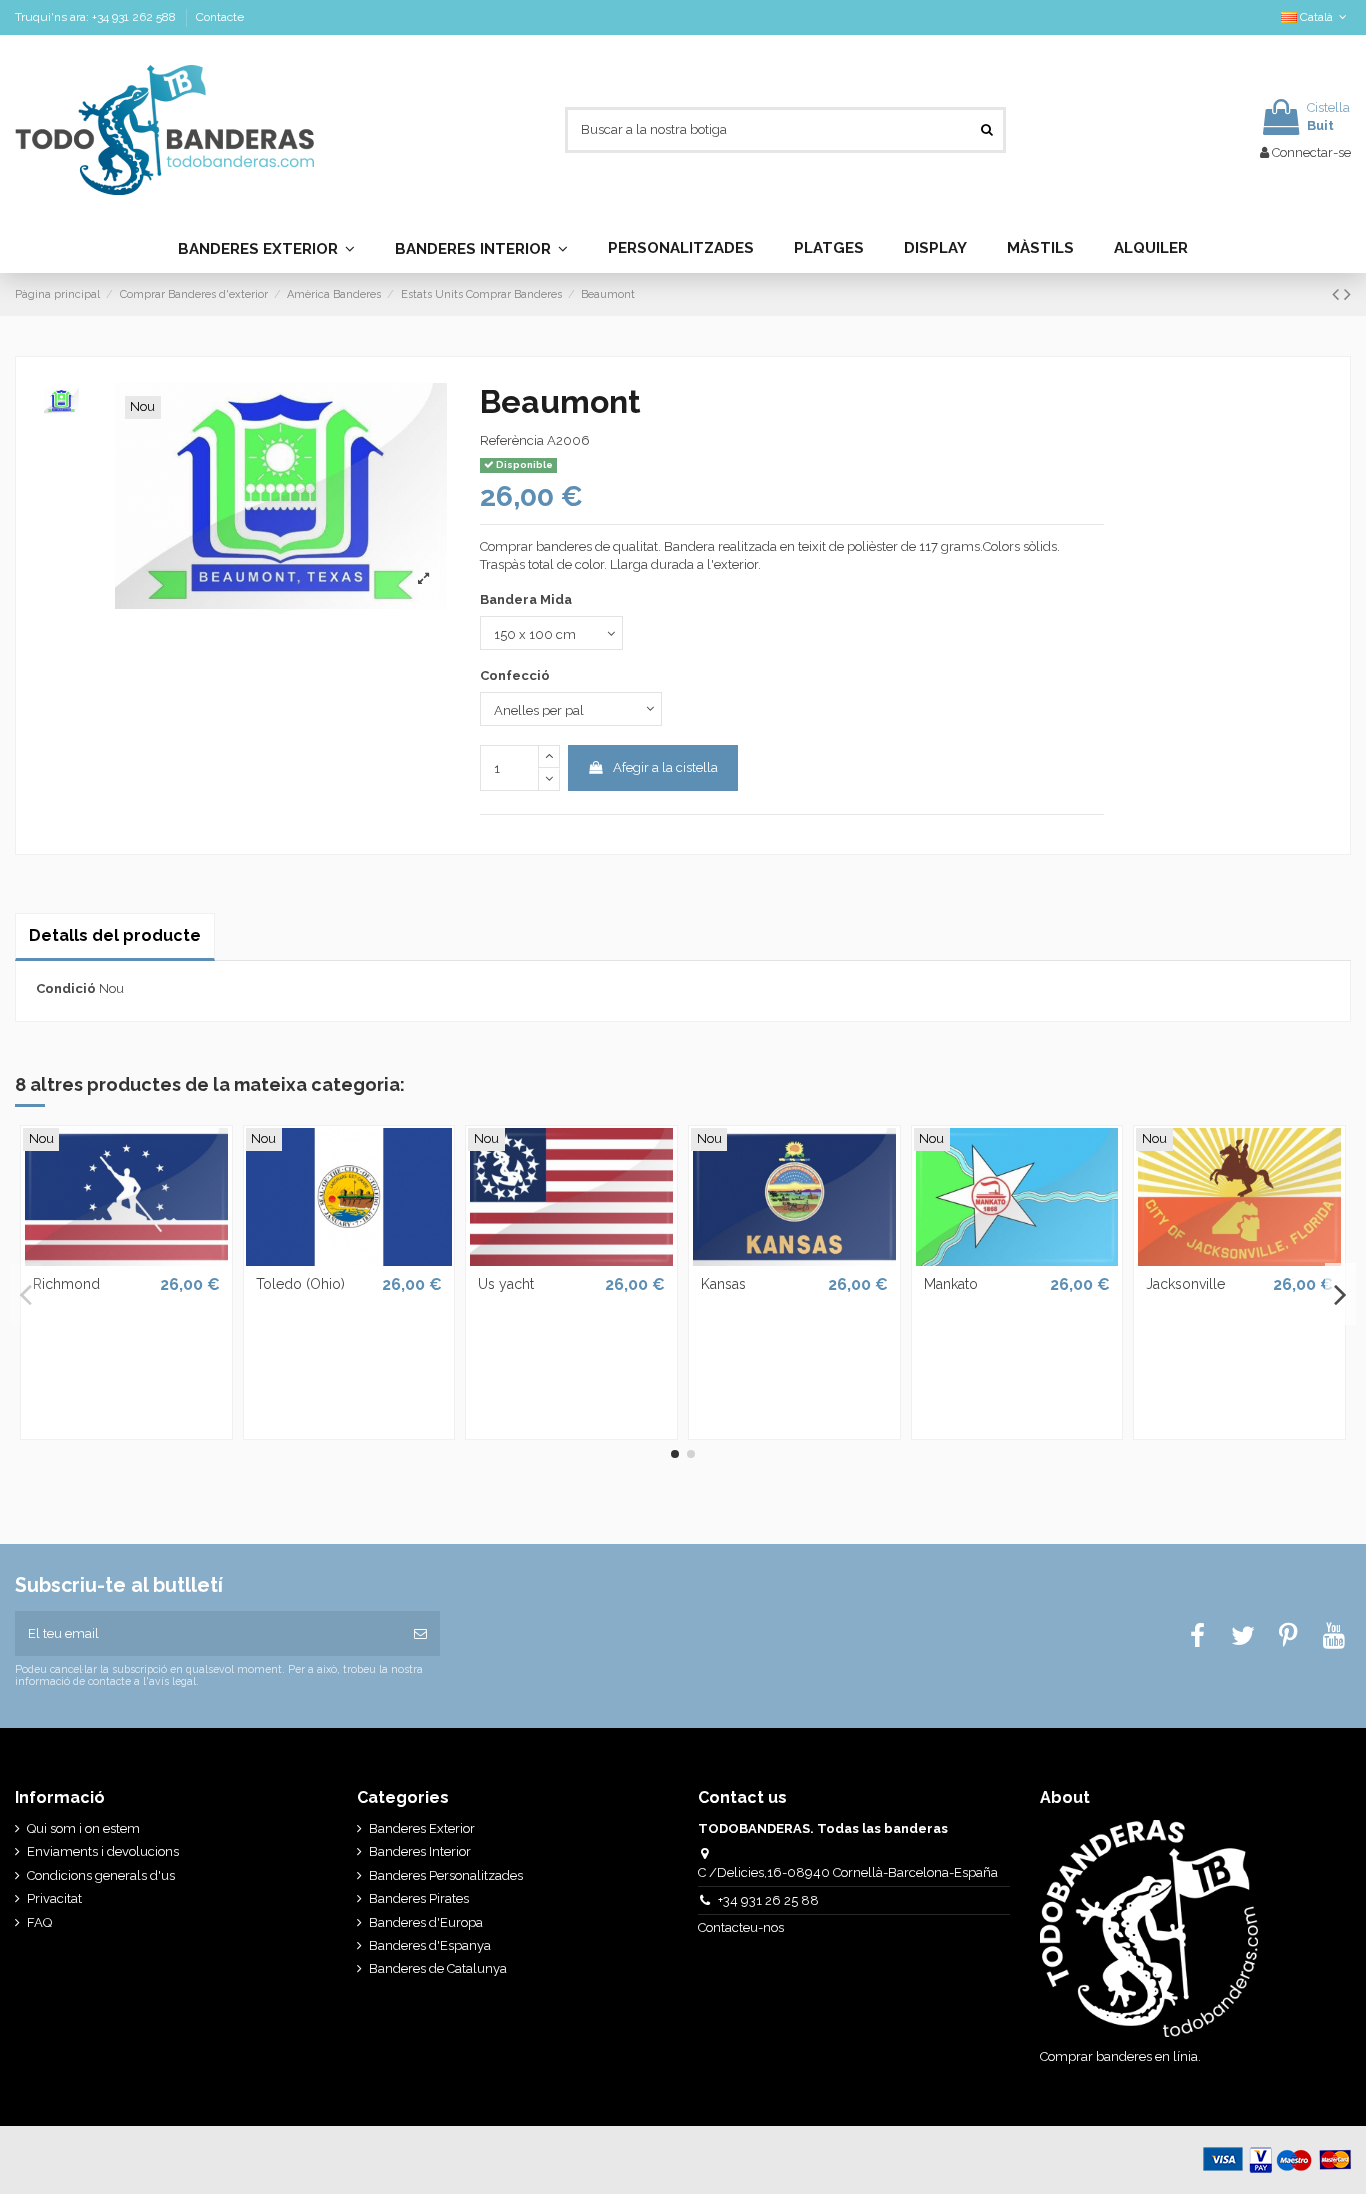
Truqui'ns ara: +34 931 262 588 (97, 17)
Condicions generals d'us (101, 1875)
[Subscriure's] (420, 1634)
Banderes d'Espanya (430, 1945)
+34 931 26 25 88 (768, 1900)
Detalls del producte (115, 935)
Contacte (220, 17)
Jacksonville (1185, 1284)
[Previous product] (1338, 294)
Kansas (723, 1284)
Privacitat (54, 1898)
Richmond (66, 1284)
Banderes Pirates (419, 1898)
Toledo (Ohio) (300, 1284)
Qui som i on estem (83, 1828)
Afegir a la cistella (665, 767)
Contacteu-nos (742, 1927)
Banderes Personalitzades (446, 1875)
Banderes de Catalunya (438, 1968)
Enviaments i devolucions (103, 1851)
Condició (66, 988)
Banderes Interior (420, 1851)
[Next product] (1347, 294)
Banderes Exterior (422, 1828)
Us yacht (506, 1284)
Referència (512, 440)
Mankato (951, 1284)
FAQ (39, 1922)
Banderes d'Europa (426, 1922)
